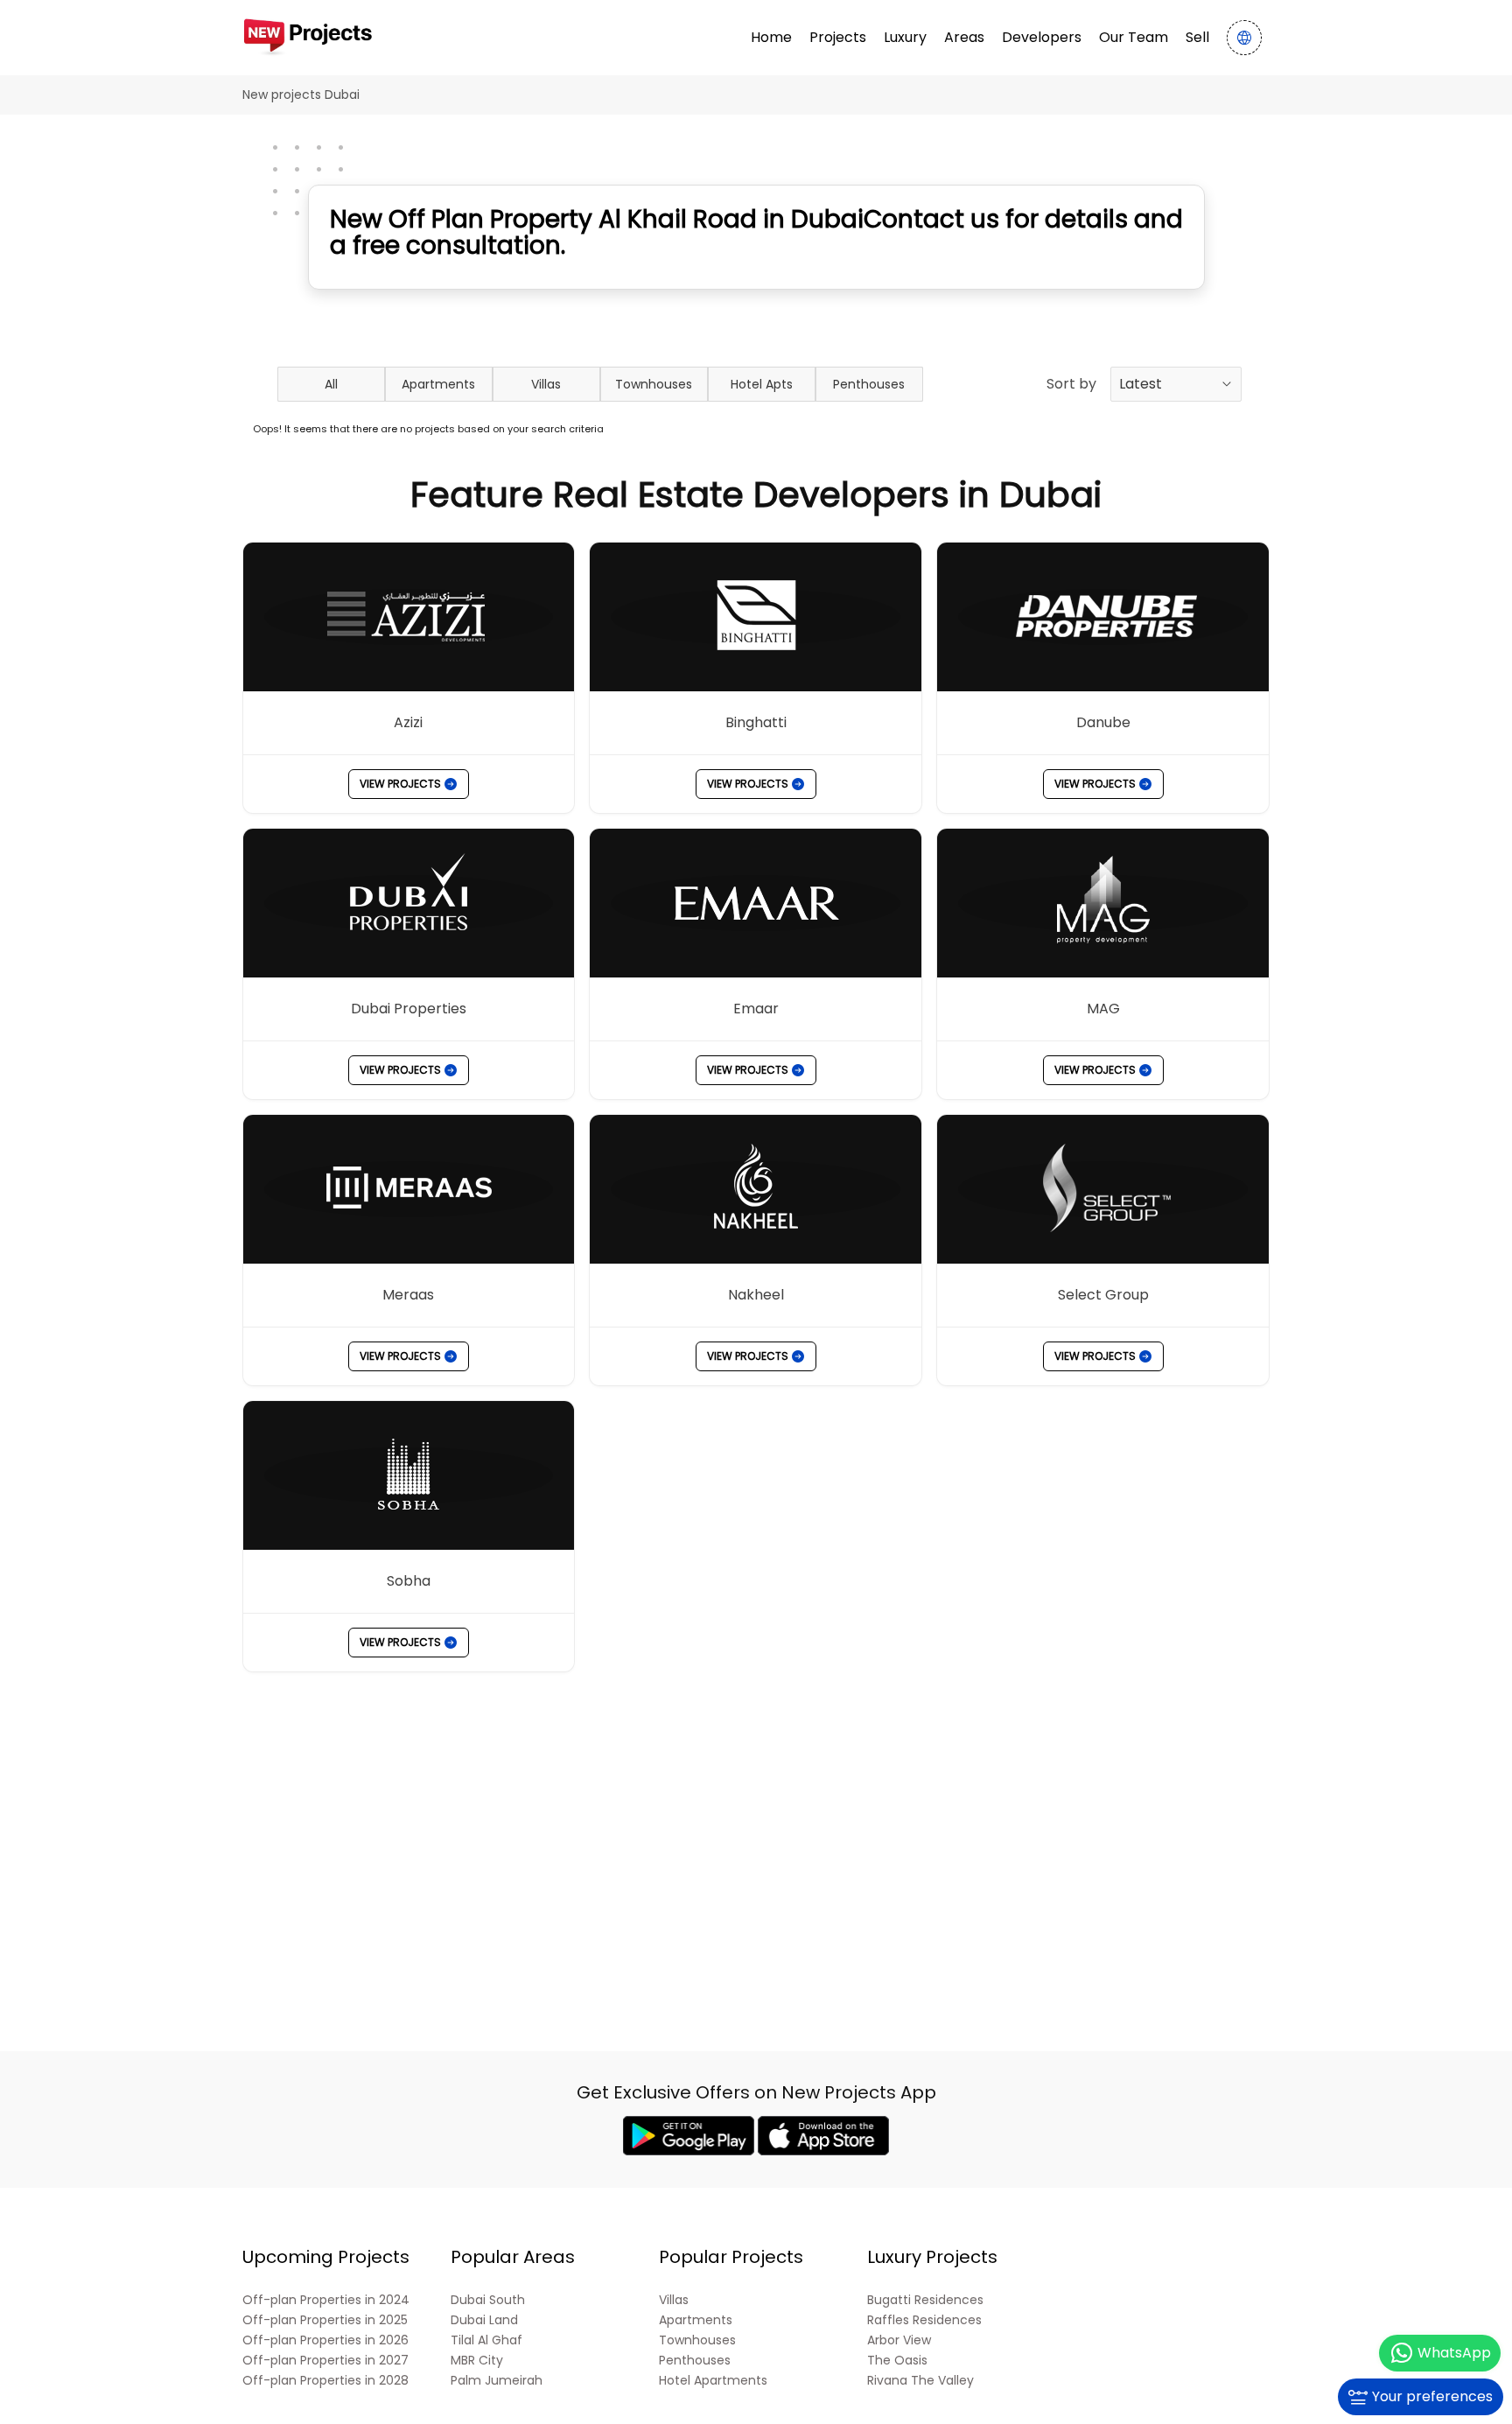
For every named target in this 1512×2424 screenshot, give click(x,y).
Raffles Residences (924, 2320)
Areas (964, 37)
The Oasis (897, 2361)
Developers (1042, 37)
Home (771, 37)
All (331, 384)
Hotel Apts (762, 384)
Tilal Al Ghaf (486, 2340)
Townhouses (654, 384)
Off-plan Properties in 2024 (326, 2300)
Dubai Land (484, 2320)
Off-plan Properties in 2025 (325, 2320)
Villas (546, 384)
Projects (838, 37)
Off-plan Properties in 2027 (325, 2361)
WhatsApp (1454, 2353)
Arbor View (899, 2340)
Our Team (1134, 37)
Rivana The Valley (920, 2381)
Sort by (1071, 384)
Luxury (905, 37)
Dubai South (488, 2300)
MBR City (477, 2361)
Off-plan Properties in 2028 (325, 2381)
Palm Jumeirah (497, 2381)
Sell (1197, 37)
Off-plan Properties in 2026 (325, 2340)
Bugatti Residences (925, 2300)
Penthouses (869, 384)
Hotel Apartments (713, 2381)
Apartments (438, 384)
